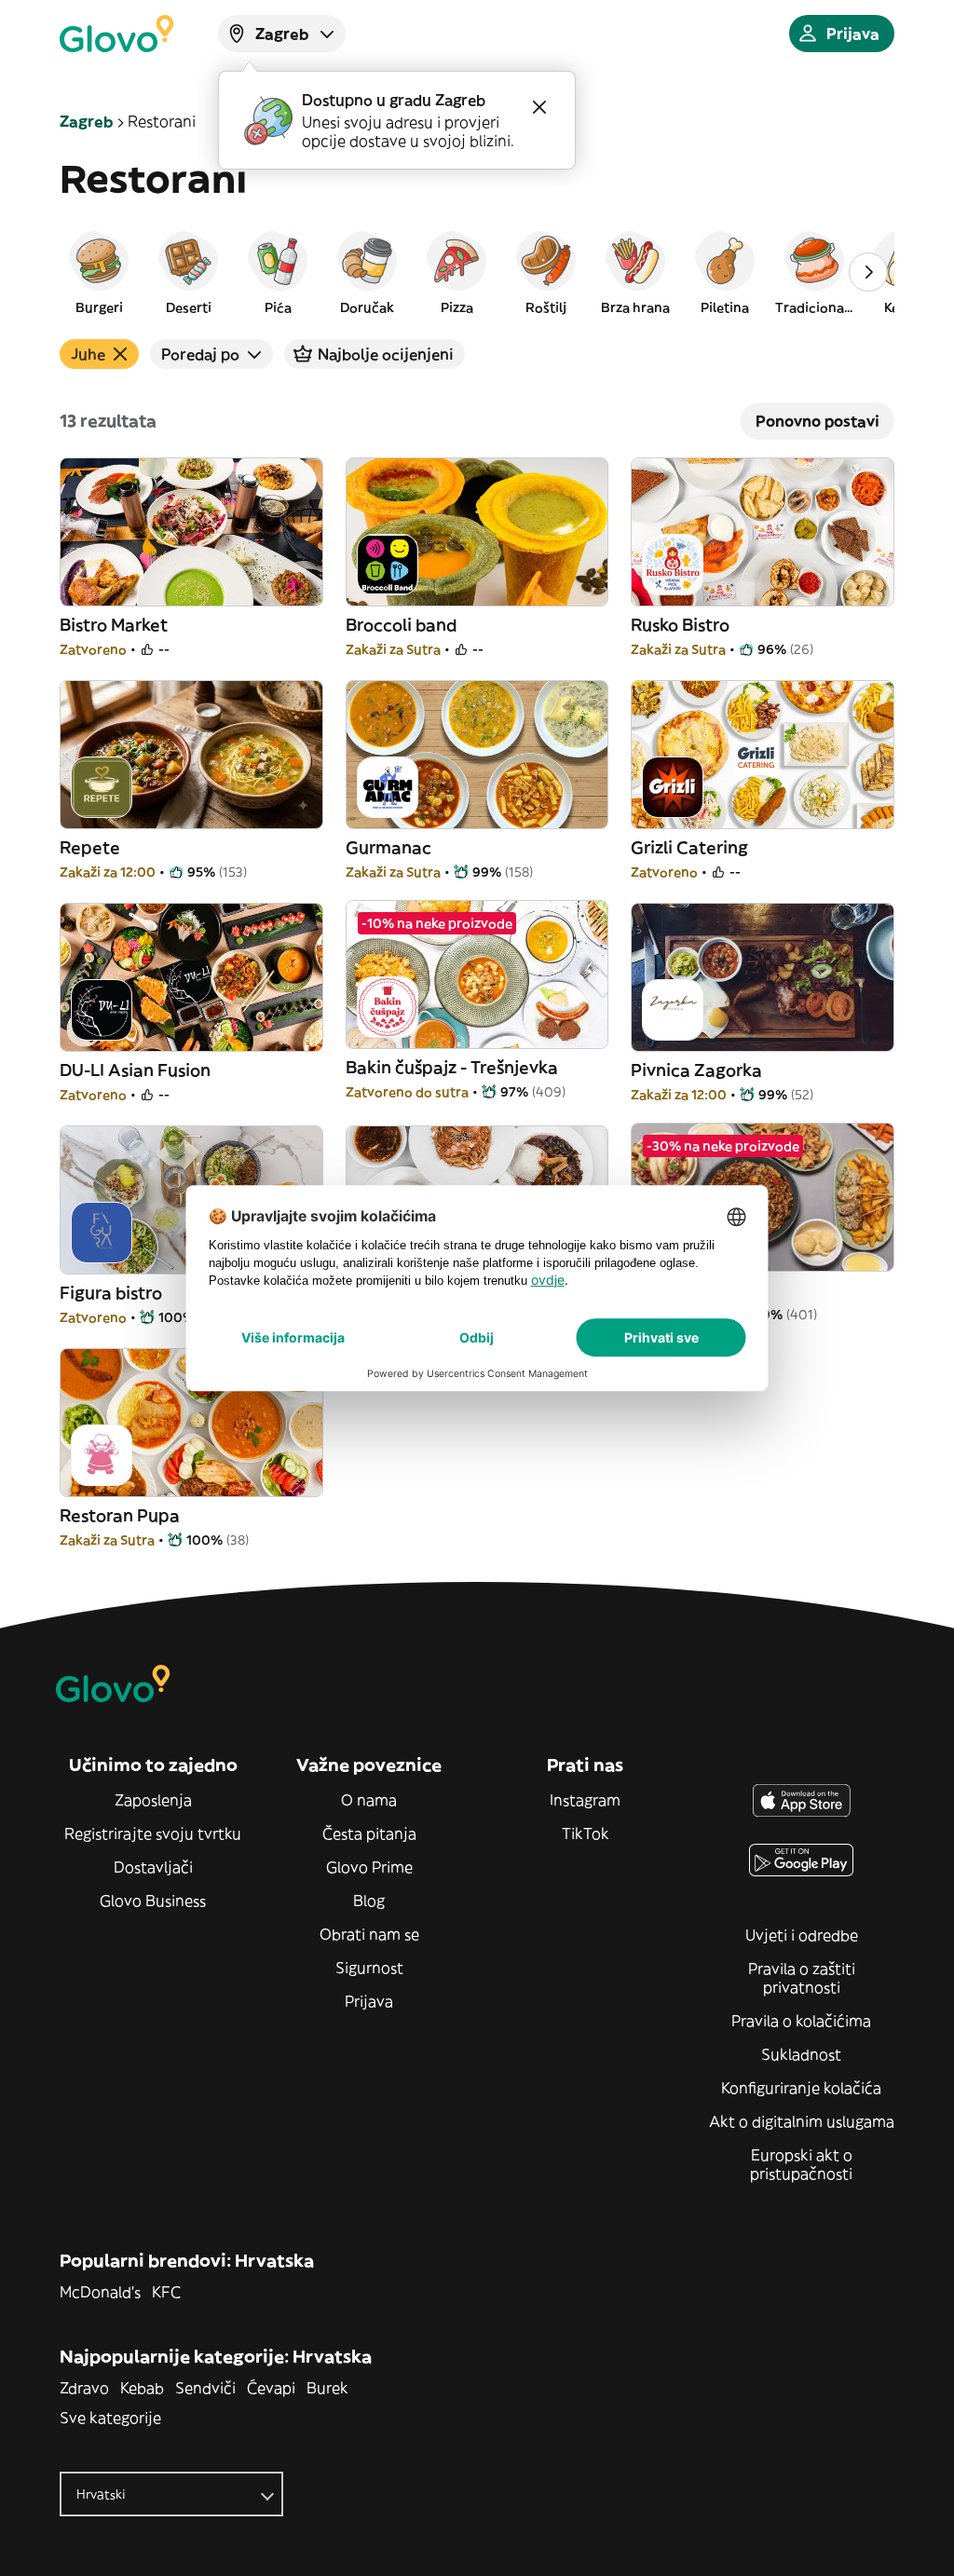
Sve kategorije (110, 2418)
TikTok (586, 1833)
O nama (369, 1800)
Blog (369, 1901)
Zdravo (84, 2388)
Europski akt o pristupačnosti (801, 2164)
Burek (327, 2388)
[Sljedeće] (868, 272)
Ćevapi (271, 2388)
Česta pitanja (369, 1833)
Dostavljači (153, 1867)
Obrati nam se (369, 1934)
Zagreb (86, 121)
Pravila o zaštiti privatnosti (802, 1978)
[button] (99, 272)
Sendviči (205, 2388)
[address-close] (539, 107)
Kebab (142, 2388)
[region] (477, 272)
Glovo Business (153, 1901)
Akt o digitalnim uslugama (802, 2121)
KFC (166, 2292)
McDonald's (100, 2292)
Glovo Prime (369, 1867)
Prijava (369, 2001)
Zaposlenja (153, 1800)
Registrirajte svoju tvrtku (153, 1833)
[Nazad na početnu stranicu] (116, 34)
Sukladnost (801, 2054)
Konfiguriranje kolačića (801, 2088)
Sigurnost (369, 1968)
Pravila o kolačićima (801, 2021)
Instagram (585, 1800)
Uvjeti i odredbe (802, 1935)
